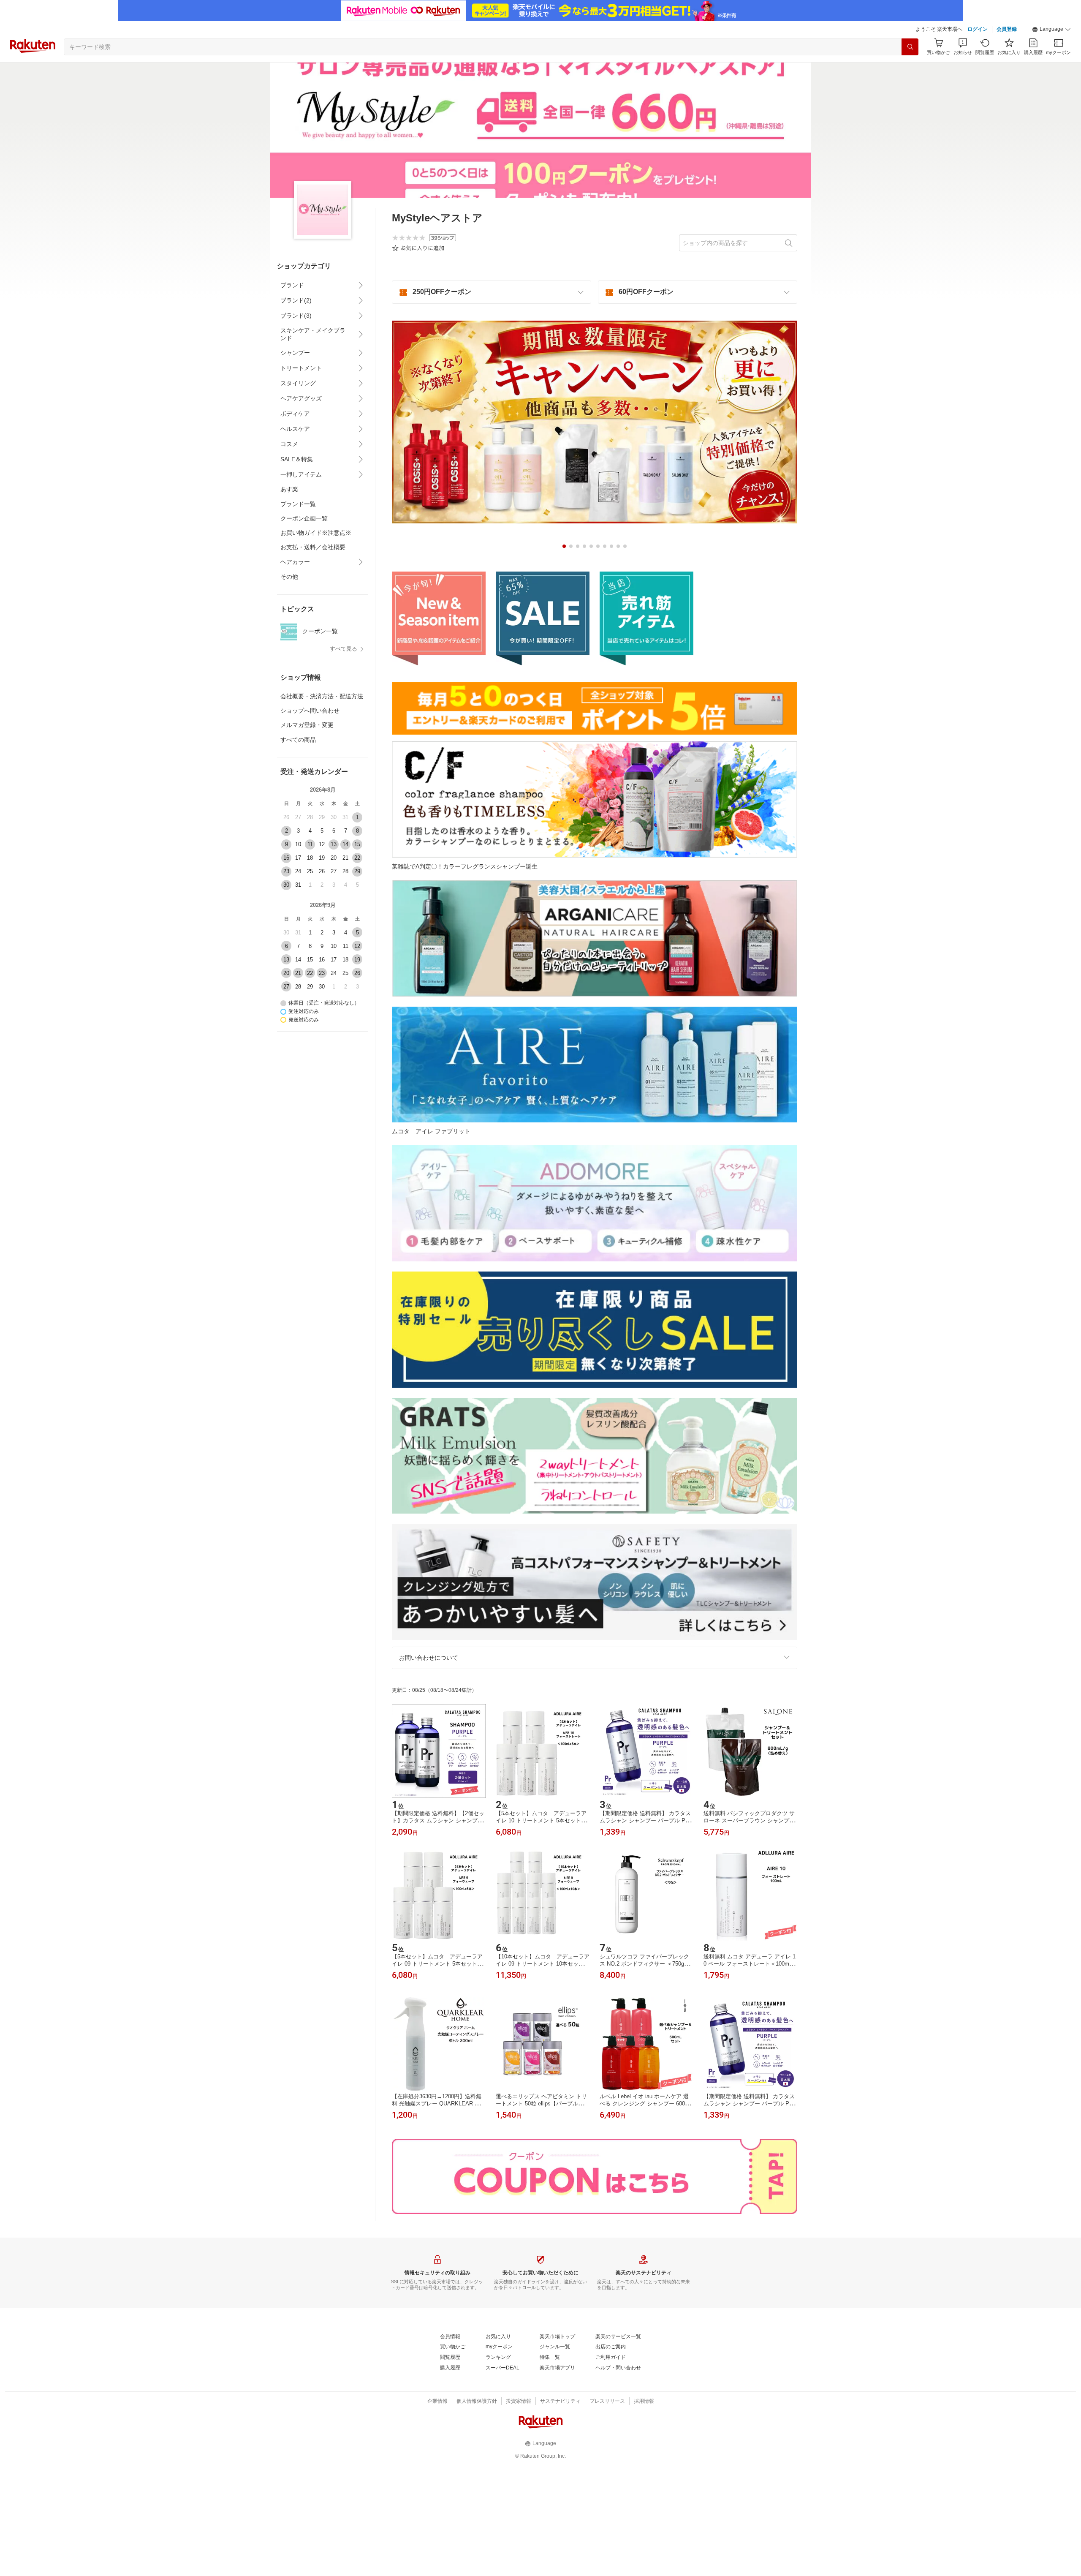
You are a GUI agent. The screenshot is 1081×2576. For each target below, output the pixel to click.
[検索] (910, 47)
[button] (1051, 30)
